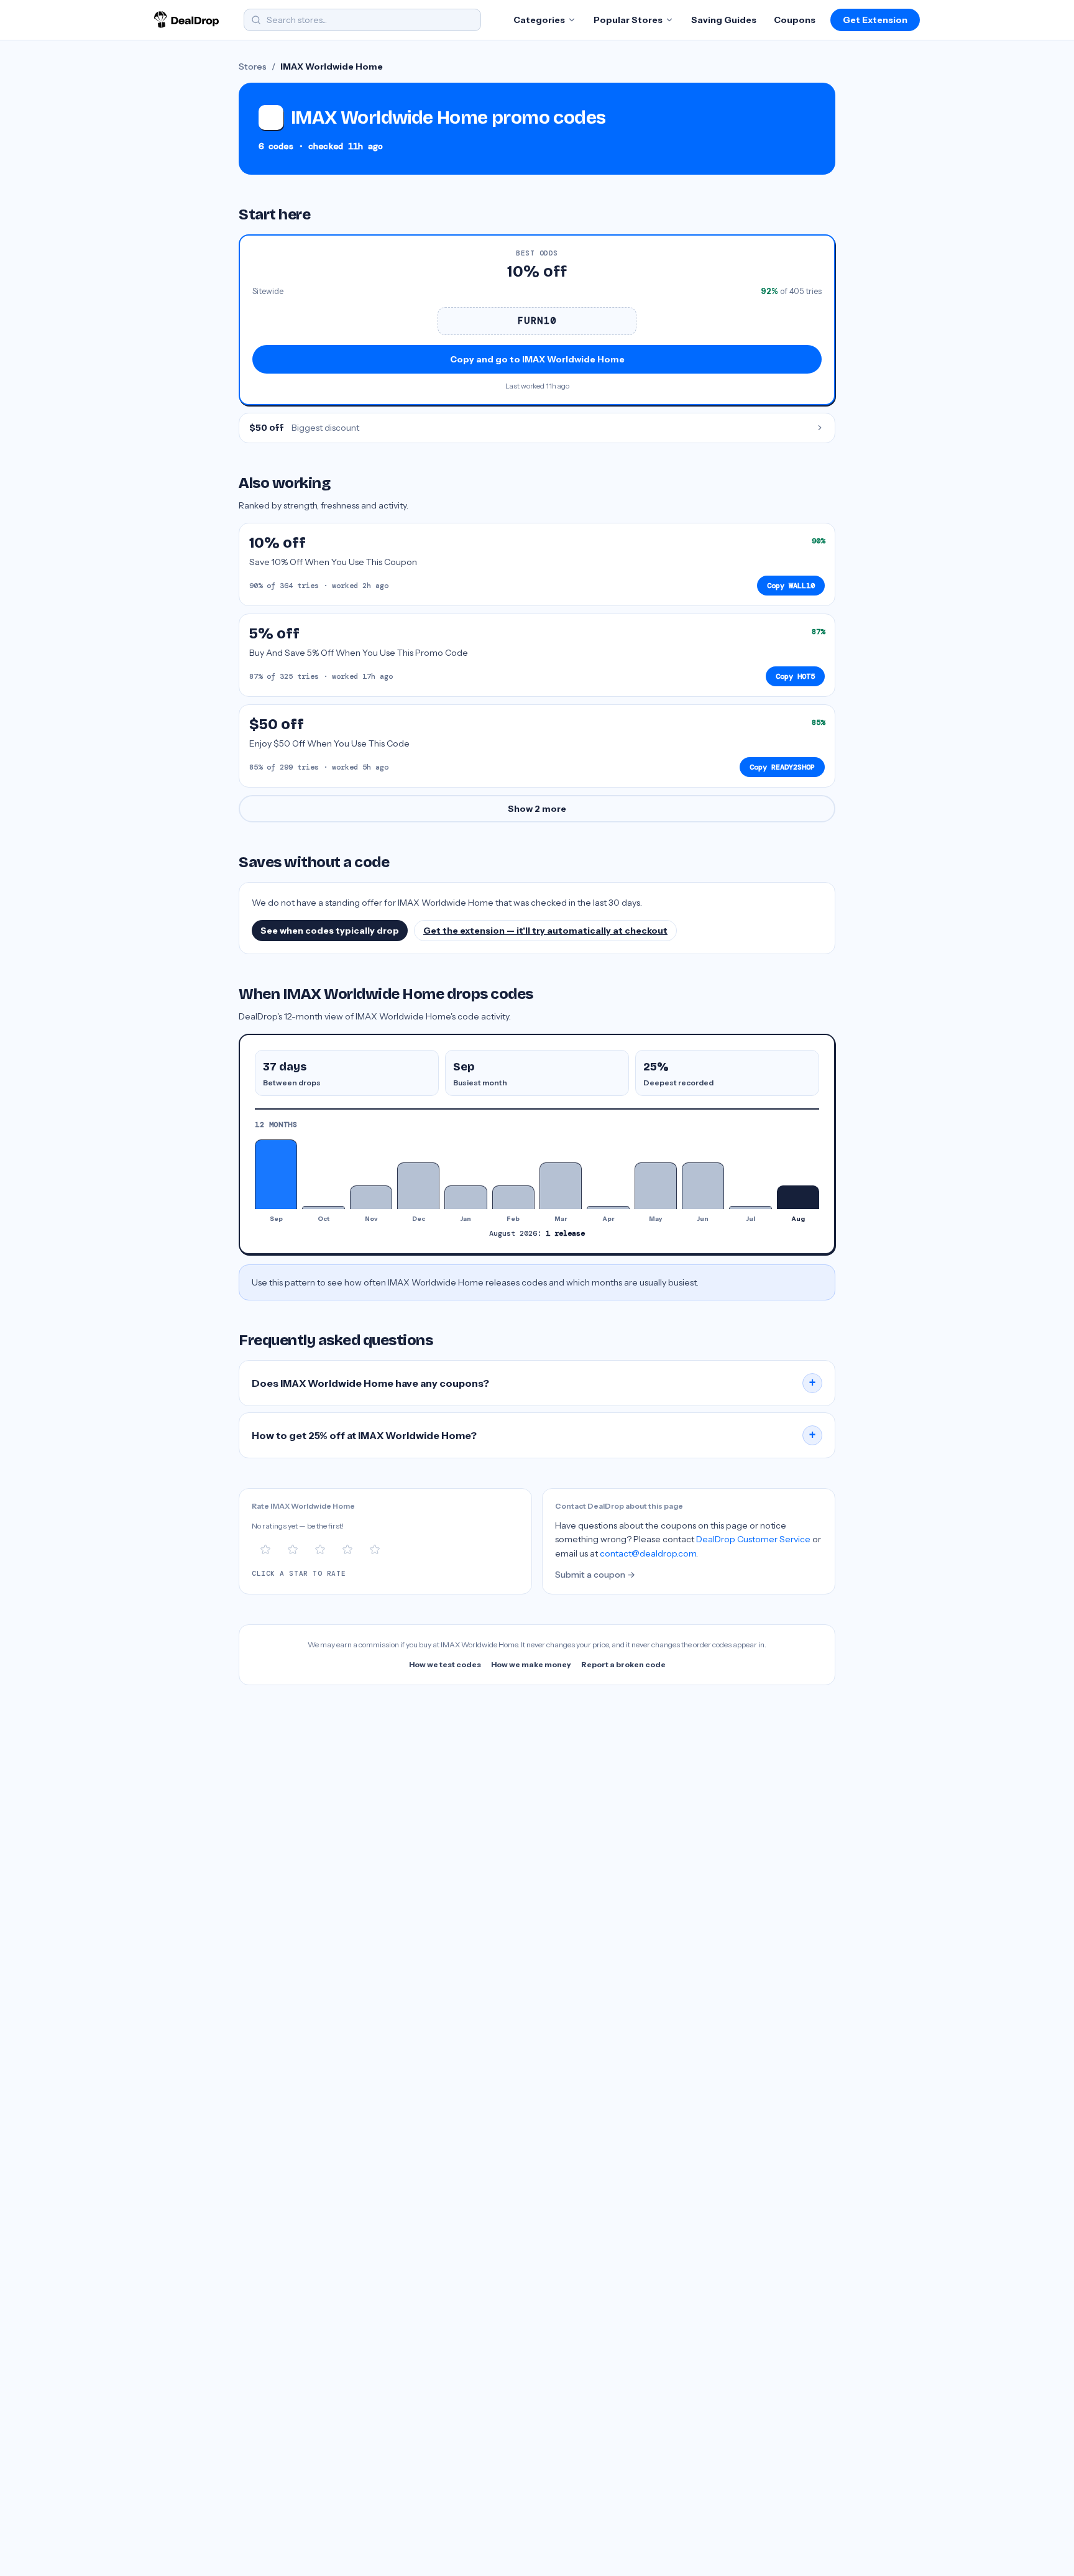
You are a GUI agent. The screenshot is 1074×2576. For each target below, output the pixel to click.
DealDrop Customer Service (753, 1539)
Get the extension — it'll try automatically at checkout (545, 931)
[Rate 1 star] (265, 1550)
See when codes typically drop (330, 931)
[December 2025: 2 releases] (418, 1186)
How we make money (531, 1664)
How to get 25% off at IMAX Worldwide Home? (534, 1435)
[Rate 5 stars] (375, 1550)
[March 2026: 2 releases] (561, 1186)
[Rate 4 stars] (347, 1550)
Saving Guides (724, 20)
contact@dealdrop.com (648, 1553)
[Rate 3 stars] (320, 1550)
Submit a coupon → (595, 1575)
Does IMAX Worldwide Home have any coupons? (534, 1383)
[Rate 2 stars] (293, 1550)
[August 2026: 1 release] (798, 1197)
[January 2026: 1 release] (466, 1197)
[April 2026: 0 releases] (608, 1207)
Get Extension (875, 20)
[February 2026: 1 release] (513, 1197)
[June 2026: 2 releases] (703, 1186)
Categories (539, 20)
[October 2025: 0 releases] (323, 1207)
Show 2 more (537, 809)
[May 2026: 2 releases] (656, 1186)
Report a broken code (623, 1664)
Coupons (795, 20)
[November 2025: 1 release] (371, 1197)
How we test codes (445, 1664)
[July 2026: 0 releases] (750, 1207)
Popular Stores (628, 20)
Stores (253, 67)
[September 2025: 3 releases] (276, 1174)
